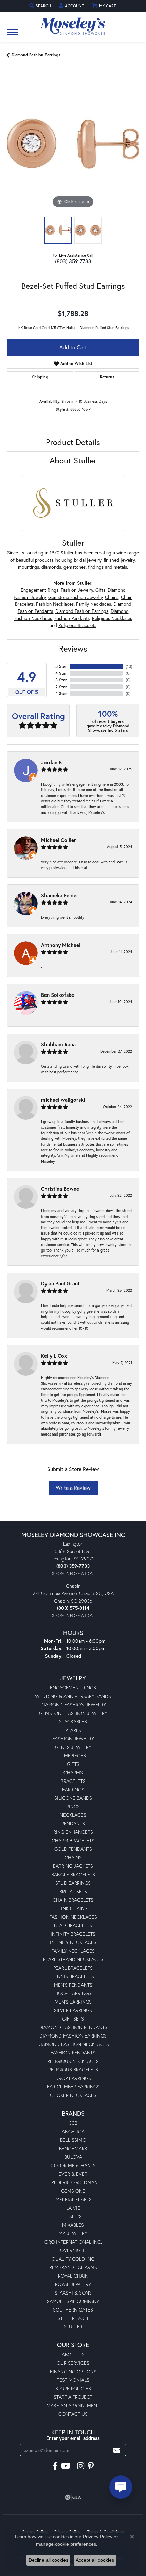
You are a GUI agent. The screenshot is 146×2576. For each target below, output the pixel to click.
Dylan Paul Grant (60, 1283)
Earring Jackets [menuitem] (73, 1866)
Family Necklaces (94, 604)
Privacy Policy (98, 2537)
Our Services (73, 2363)
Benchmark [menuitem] (73, 2148)
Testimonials (73, 2380)
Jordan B (51, 762)
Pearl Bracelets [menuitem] (73, 1968)
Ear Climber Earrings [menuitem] (73, 2087)
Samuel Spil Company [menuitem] (73, 2301)
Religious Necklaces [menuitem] (73, 2061)
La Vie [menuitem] (73, 2208)
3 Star (61, 680)
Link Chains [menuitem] (73, 1908)
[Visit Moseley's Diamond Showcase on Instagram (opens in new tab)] (81, 2466)
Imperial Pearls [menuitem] (73, 2199)
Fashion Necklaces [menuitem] (73, 1917)
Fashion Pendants (72, 618)
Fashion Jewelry (77, 590)
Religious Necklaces (112, 618)
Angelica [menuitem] (73, 2131)
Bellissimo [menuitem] (73, 2140)
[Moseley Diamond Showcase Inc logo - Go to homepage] (73, 24)
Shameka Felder (60, 895)
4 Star (61, 673)
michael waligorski (63, 1100)
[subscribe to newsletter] (117, 2450)
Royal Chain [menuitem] (73, 2276)
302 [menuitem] (73, 2123)
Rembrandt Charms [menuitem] (73, 2267)
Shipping (40, 377)
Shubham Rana (58, 1044)
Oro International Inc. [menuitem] (73, 2242)
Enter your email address (73, 2438)
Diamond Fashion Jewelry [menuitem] (73, 1705)
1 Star (61, 693)
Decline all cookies (48, 2560)
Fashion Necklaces (55, 604)
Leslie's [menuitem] (73, 2216)
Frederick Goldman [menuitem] (73, 2182)
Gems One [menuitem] (73, 2191)
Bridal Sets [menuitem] (73, 1891)
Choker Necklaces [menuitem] (73, 2095)
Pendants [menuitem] (73, 1823)
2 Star (61, 687)
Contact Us (73, 2414)
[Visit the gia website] (73, 2497)
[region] (73, 144)
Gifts (100, 590)
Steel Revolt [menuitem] (73, 2318)
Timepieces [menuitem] (73, 1756)
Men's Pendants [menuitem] (73, 1985)
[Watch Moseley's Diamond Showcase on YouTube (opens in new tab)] (66, 2466)
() (129, 666)
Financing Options (73, 2371)
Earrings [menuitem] (73, 1789)
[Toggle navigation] (12, 35)
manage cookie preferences (66, 2544)
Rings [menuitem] (73, 1806)
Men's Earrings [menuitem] (73, 2002)
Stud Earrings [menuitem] (73, 1883)
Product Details (73, 442)
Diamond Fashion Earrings (36, 55)
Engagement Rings (40, 590)
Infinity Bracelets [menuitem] (73, 1934)
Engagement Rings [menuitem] (73, 1688)
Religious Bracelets (77, 625)
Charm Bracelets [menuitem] (73, 1840)
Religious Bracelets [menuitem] (73, 2070)
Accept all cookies (95, 2560)
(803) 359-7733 (73, 261)
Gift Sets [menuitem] (73, 2019)
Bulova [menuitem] (73, 2157)
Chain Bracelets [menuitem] (73, 1900)
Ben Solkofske (58, 995)
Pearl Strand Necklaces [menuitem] (73, 1959)
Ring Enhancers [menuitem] (73, 1832)
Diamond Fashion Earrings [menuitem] (73, 2036)
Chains (112, 597)
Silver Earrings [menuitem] (73, 2010)
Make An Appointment (73, 2405)
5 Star (61, 666)
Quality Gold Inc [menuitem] (73, 2259)
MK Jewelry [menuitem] (73, 2233)
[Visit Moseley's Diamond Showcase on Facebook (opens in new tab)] (55, 2466)
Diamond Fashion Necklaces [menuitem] (73, 2044)
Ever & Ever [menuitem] (73, 2174)
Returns (107, 377)
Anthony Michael (61, 945)
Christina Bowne (60, 1189)
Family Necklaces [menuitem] (73, 1951)
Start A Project (73, 2397)
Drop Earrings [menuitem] (73, 2078)
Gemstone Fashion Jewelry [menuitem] (73, 1713)
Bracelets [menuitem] (73, 1781)
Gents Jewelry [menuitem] (73, 1747)
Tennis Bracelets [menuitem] (73, 1976)
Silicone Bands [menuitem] (73, 1798)
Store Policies (73, 2388)
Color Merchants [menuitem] (73, 2165)
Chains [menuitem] (73, 1857)
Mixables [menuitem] (73, 2225)
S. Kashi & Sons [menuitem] (73, 2293)
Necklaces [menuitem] (73, 1815)
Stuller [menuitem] (73, 2327)
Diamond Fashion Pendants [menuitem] (73, 2027)
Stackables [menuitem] (73, 1722)
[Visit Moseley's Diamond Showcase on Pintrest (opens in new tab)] (91, 2466)
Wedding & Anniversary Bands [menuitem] (73, 1696)
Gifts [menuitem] (73, 1764)
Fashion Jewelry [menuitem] (73, 1739)
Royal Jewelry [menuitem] (73, 2284)
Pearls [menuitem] (73, 1730)
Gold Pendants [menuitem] (73, 1849)
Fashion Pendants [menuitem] (73, 2053)
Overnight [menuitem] (73, 2250)
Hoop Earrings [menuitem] (73, 1993)
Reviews (73, 648)
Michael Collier (59, 840)
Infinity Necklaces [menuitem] (73, 1942)
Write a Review (73, 1488)
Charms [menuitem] (73, 1773)
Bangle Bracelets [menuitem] (73, 1874)
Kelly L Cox (54, 1356)
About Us (73, 2354)
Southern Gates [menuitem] (73, 2310)
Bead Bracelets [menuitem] (73, 1925)
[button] (41, 6)
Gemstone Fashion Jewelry (75, 597)
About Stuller (73, 460)
